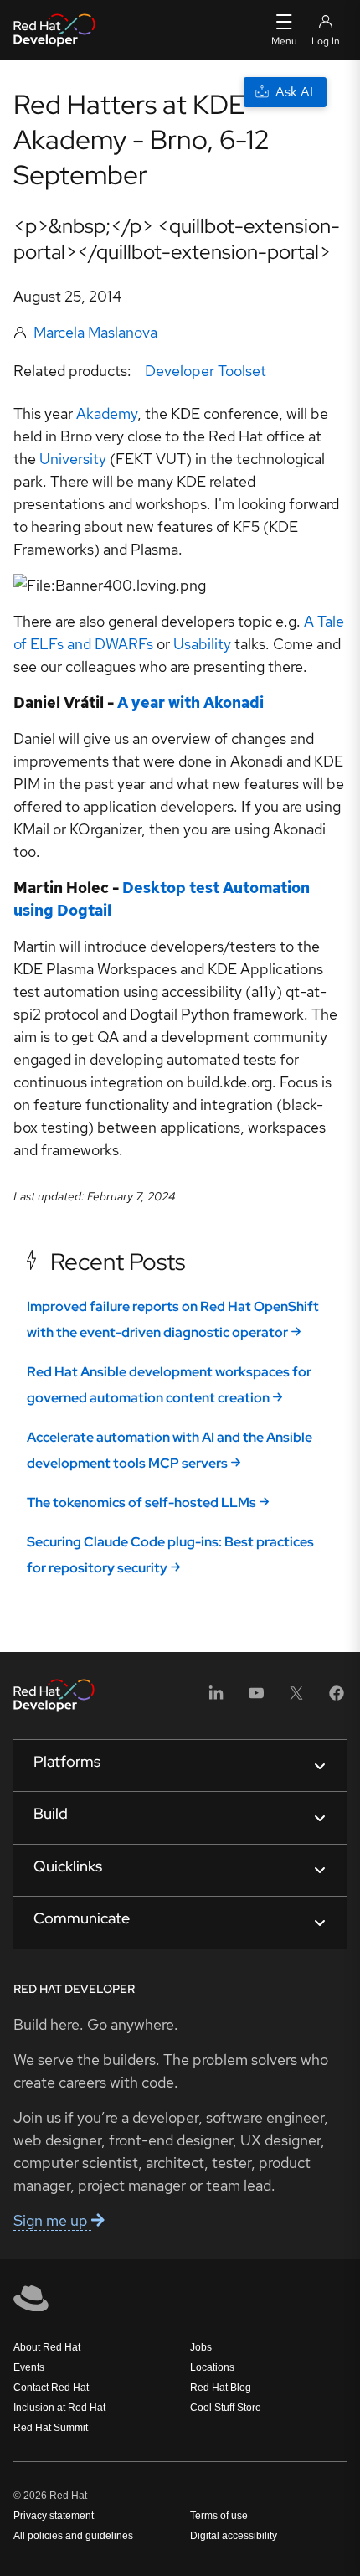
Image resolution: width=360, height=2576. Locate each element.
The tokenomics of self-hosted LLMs (141, 1502)
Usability (202, 644)
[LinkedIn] (216, 1698)
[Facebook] (337, 1698)
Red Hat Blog (221, 2388)
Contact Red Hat (51, 2388)
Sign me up (52, 2220)
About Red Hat (47, 2347)
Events (29, 2367)
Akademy (107, 413)
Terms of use (219, 2516)
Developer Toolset (206, 371)
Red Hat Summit (51, 2428)
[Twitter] (296, 1698)
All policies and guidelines (73, 2536)
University (73, 459)
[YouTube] (256, 1698)
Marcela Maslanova (95, 332)
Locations (212, 2367)
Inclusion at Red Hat (59, 2408)
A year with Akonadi (190, 702)
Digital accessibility (234, 2536)
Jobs (201, 2347)
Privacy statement (54, 2516)
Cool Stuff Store (226, 2408)
